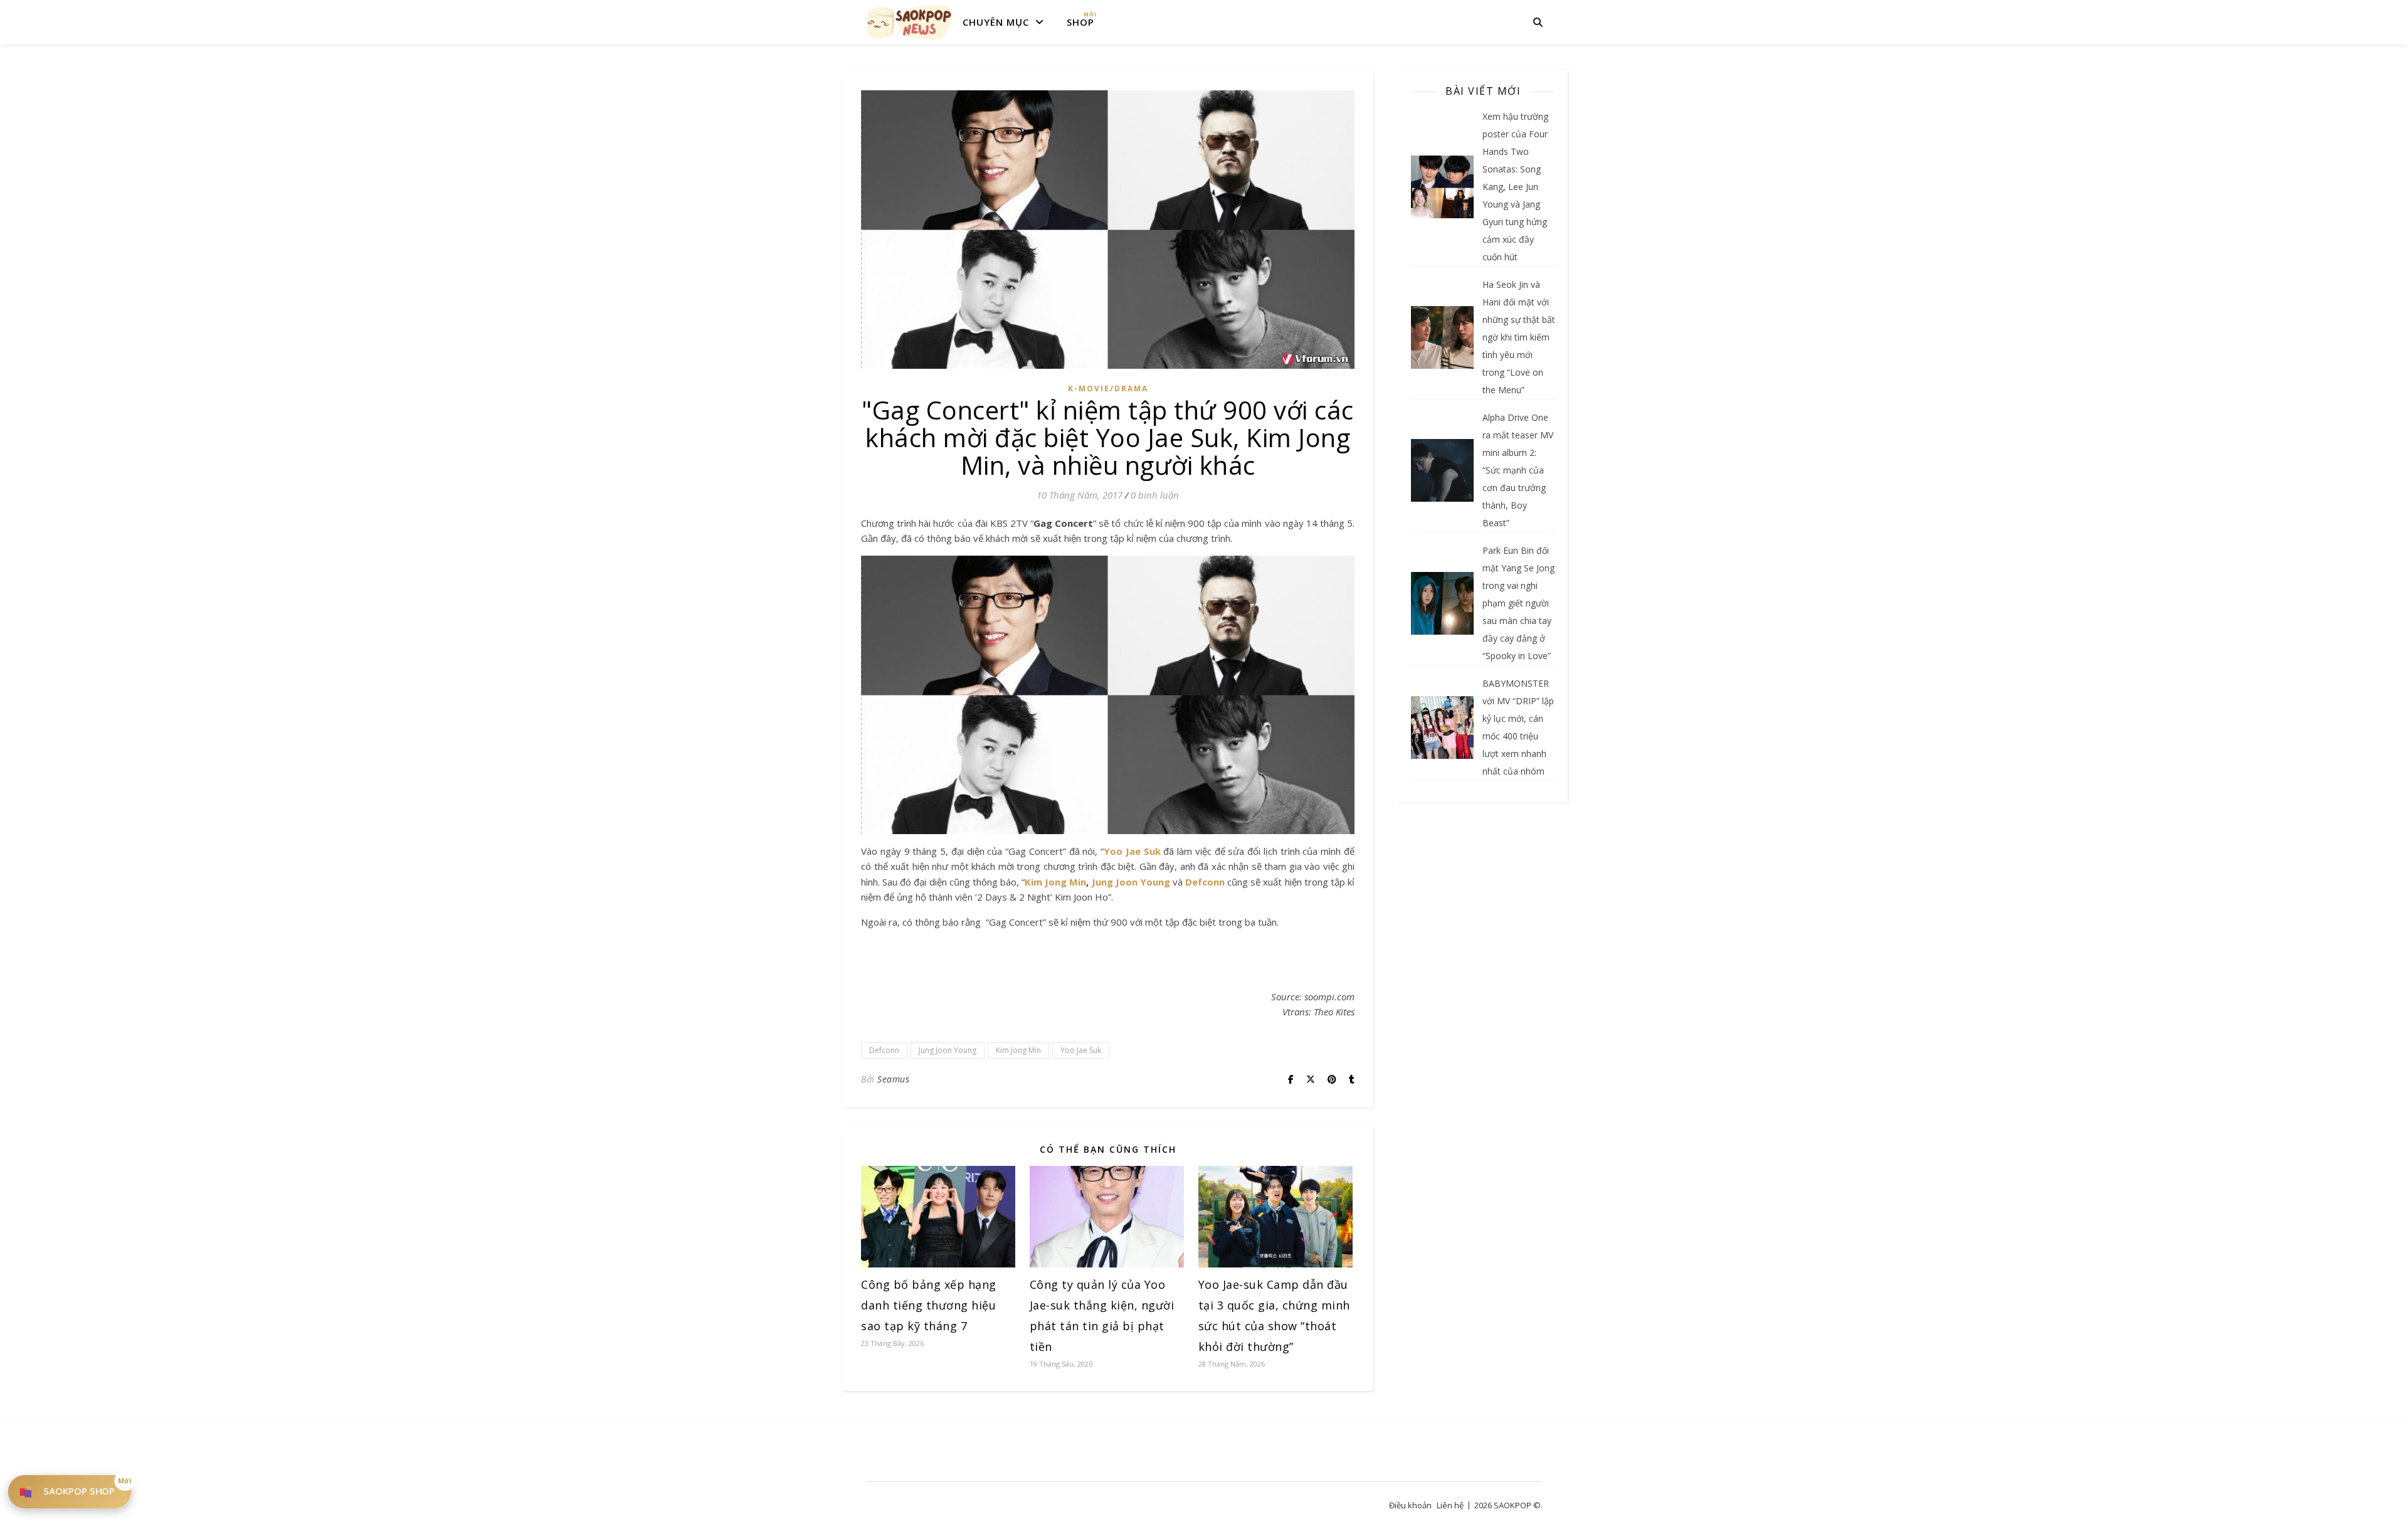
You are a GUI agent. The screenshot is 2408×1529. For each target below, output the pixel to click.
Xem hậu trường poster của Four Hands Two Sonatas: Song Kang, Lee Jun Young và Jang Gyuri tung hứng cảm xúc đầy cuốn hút (1515, 187)
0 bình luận (1155, 495)
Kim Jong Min (1055, 882)
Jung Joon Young (1131, 882)
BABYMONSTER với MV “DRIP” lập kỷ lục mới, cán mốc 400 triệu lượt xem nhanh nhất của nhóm (1518, 727)
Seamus (893, 1079)
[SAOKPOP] (909, 22)
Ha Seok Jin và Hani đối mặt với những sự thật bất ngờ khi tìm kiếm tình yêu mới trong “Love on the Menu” (1519, 337)
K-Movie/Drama (1108, 389)
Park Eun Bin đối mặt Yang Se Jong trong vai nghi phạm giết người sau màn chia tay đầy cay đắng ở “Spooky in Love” (1518, 603)
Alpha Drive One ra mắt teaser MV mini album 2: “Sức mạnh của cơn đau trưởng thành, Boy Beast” (1518, 470)
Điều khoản (1410, 1505)
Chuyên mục (996, 22)
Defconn (1205, 882)
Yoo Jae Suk (1132, 851)
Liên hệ (1450, 1505)
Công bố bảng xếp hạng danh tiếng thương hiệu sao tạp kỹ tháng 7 (929, 1305)
